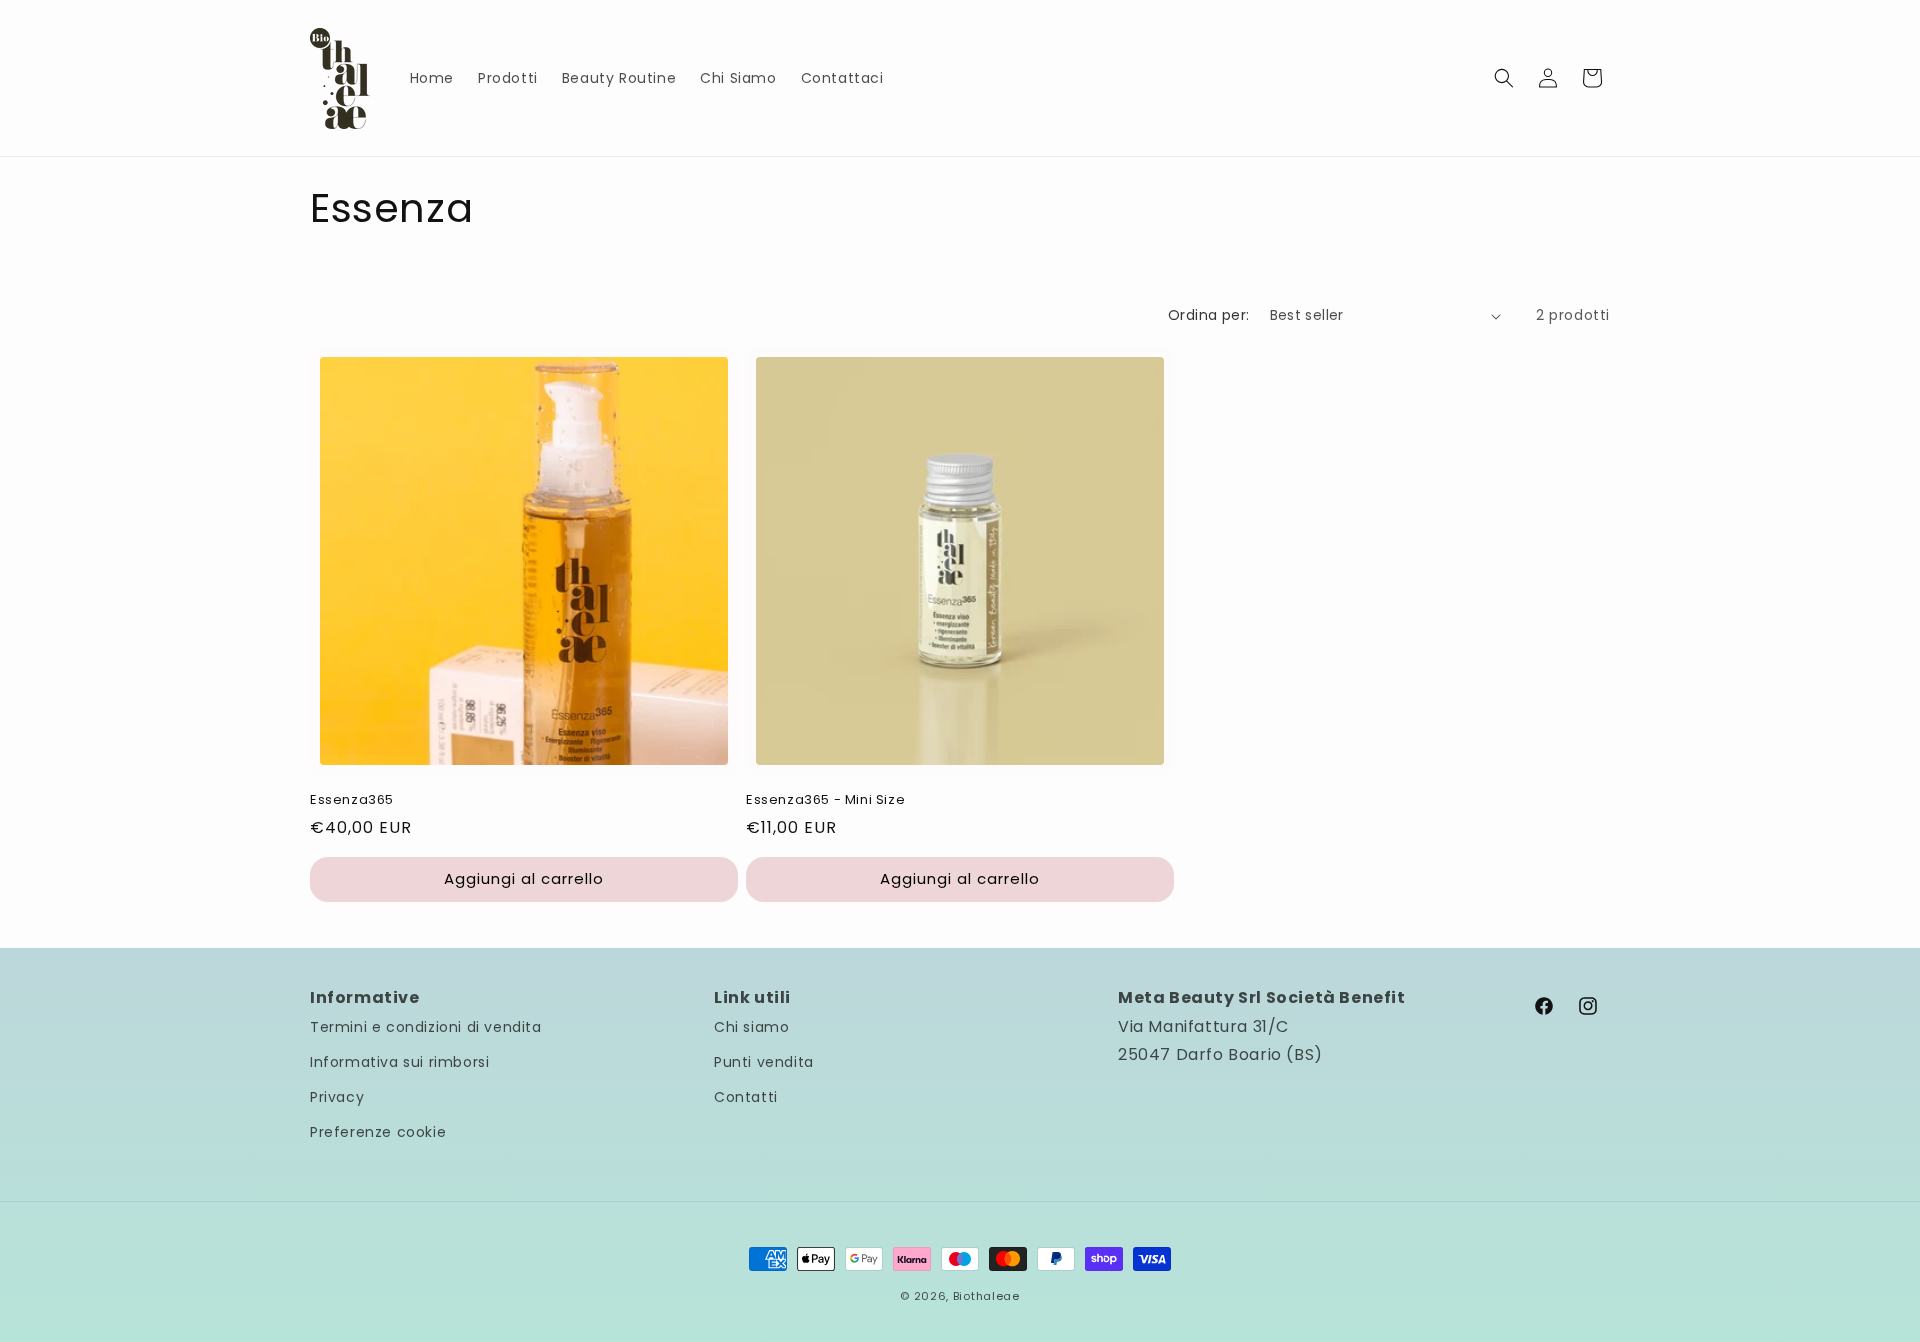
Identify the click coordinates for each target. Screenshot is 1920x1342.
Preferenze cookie (378, 1132)
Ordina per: (1208, 315)
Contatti (746, 1097)
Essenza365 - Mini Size (825, 800)
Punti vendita (764, 1062)
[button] (1504, 78)
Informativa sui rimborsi (399, 1062)
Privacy (337, 1097)
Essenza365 (352, 800)
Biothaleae (986, 1296)
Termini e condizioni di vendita (426, 1027)
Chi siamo (751, 1027)
